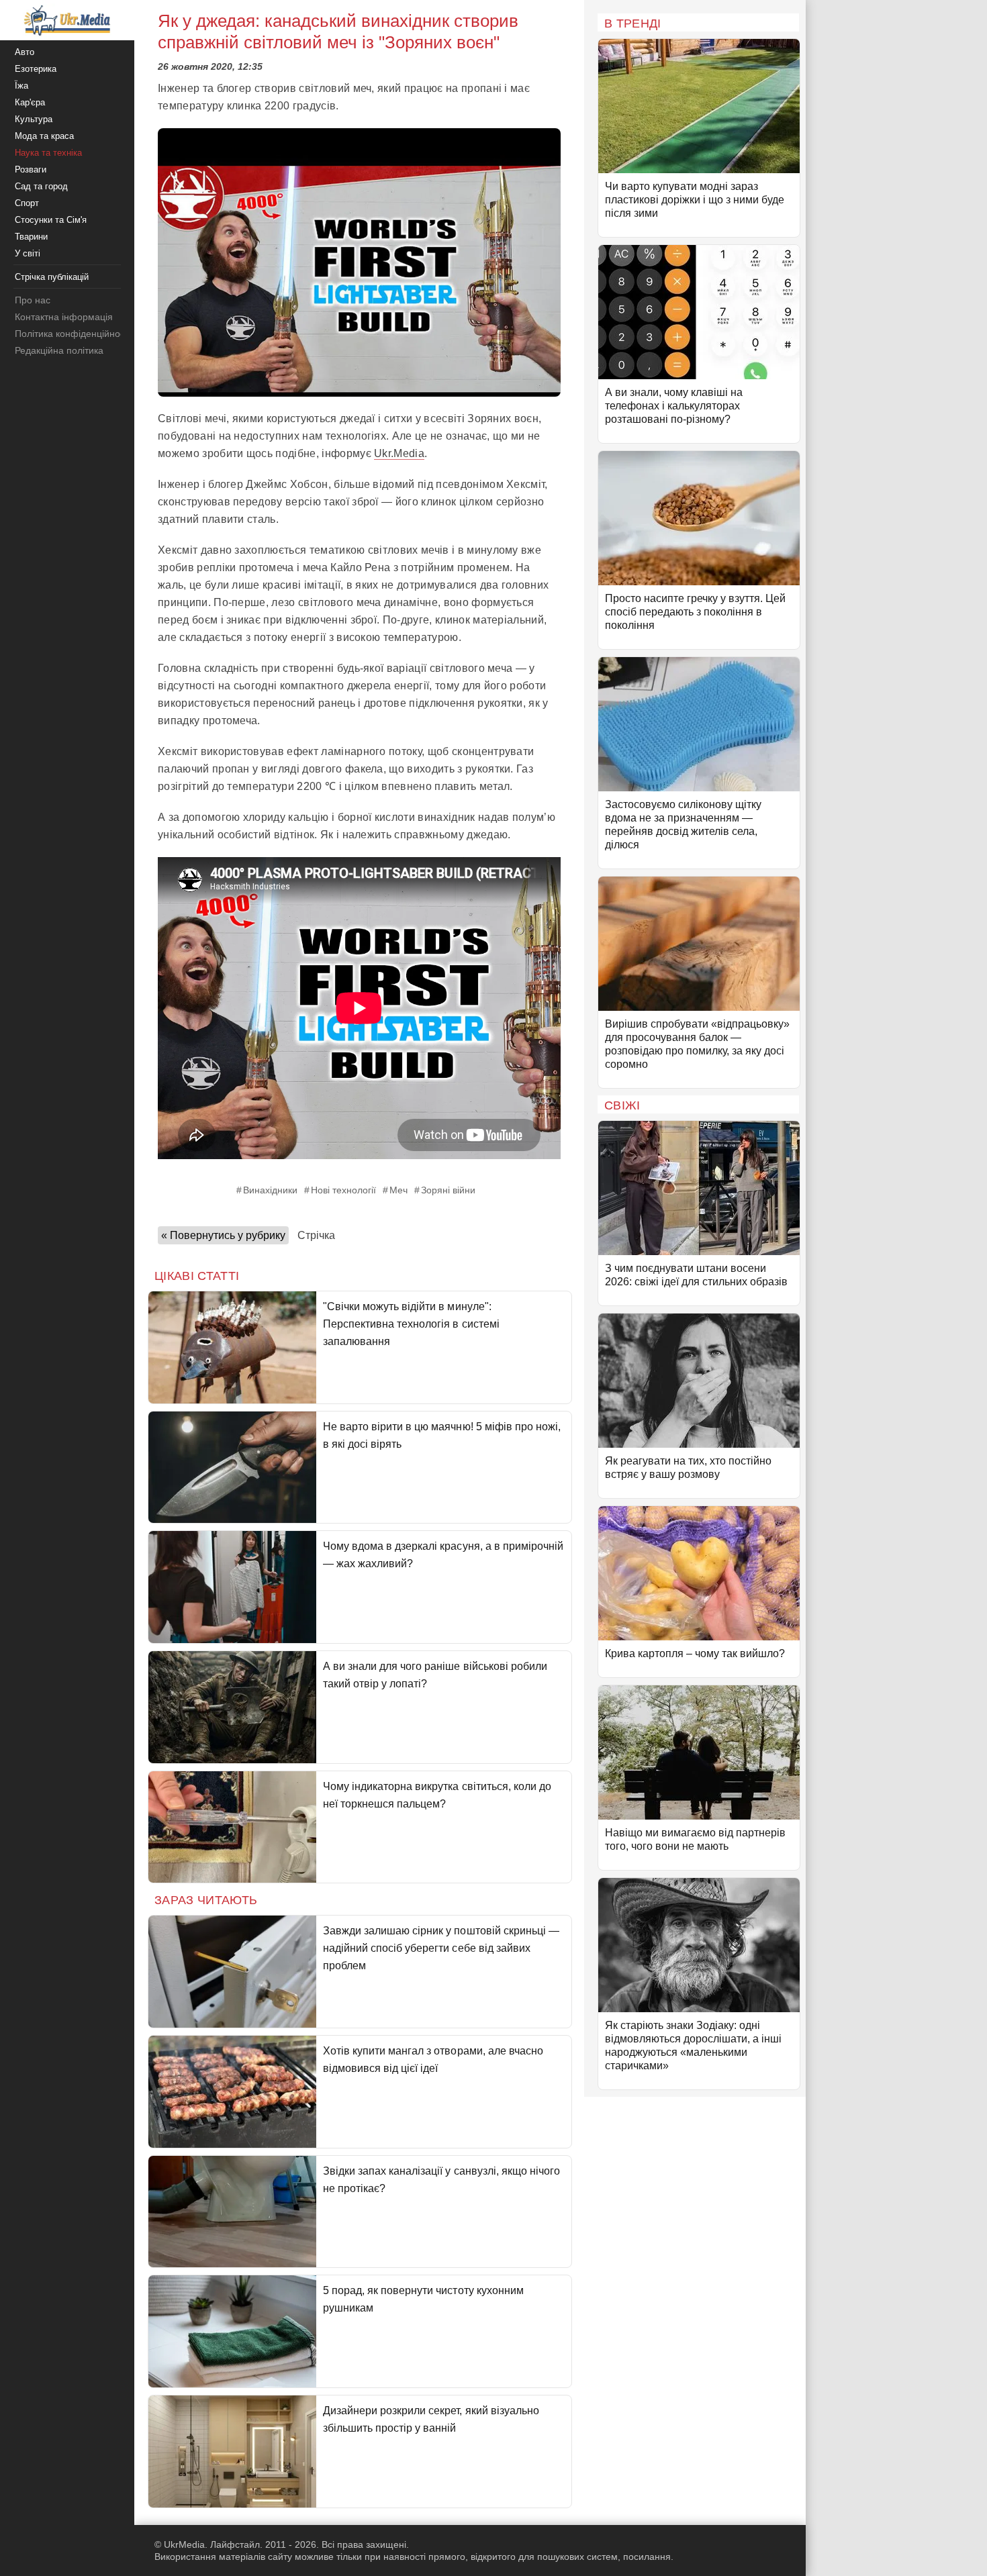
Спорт (27, 203)
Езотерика (36, 69)
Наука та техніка (48, 153)
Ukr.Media (399, 453)
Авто (25, 52)
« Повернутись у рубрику (223, 1235)
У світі (28, 253)
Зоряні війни (448, 1190)
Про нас (33, 300)
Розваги (31, 169)
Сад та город (41, 186)
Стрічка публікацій (52, 277)
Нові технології (343, 1190)
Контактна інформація (64, 317)
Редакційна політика (59, 350)
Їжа (21, 86)
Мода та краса (44, 136)
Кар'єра (30, 102)
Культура (34, 119)
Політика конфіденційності (73, 334)
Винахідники (270, 1190)
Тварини (31, 237)
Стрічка (316, 1235)
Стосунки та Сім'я (51, 220)
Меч (398, 1190)
